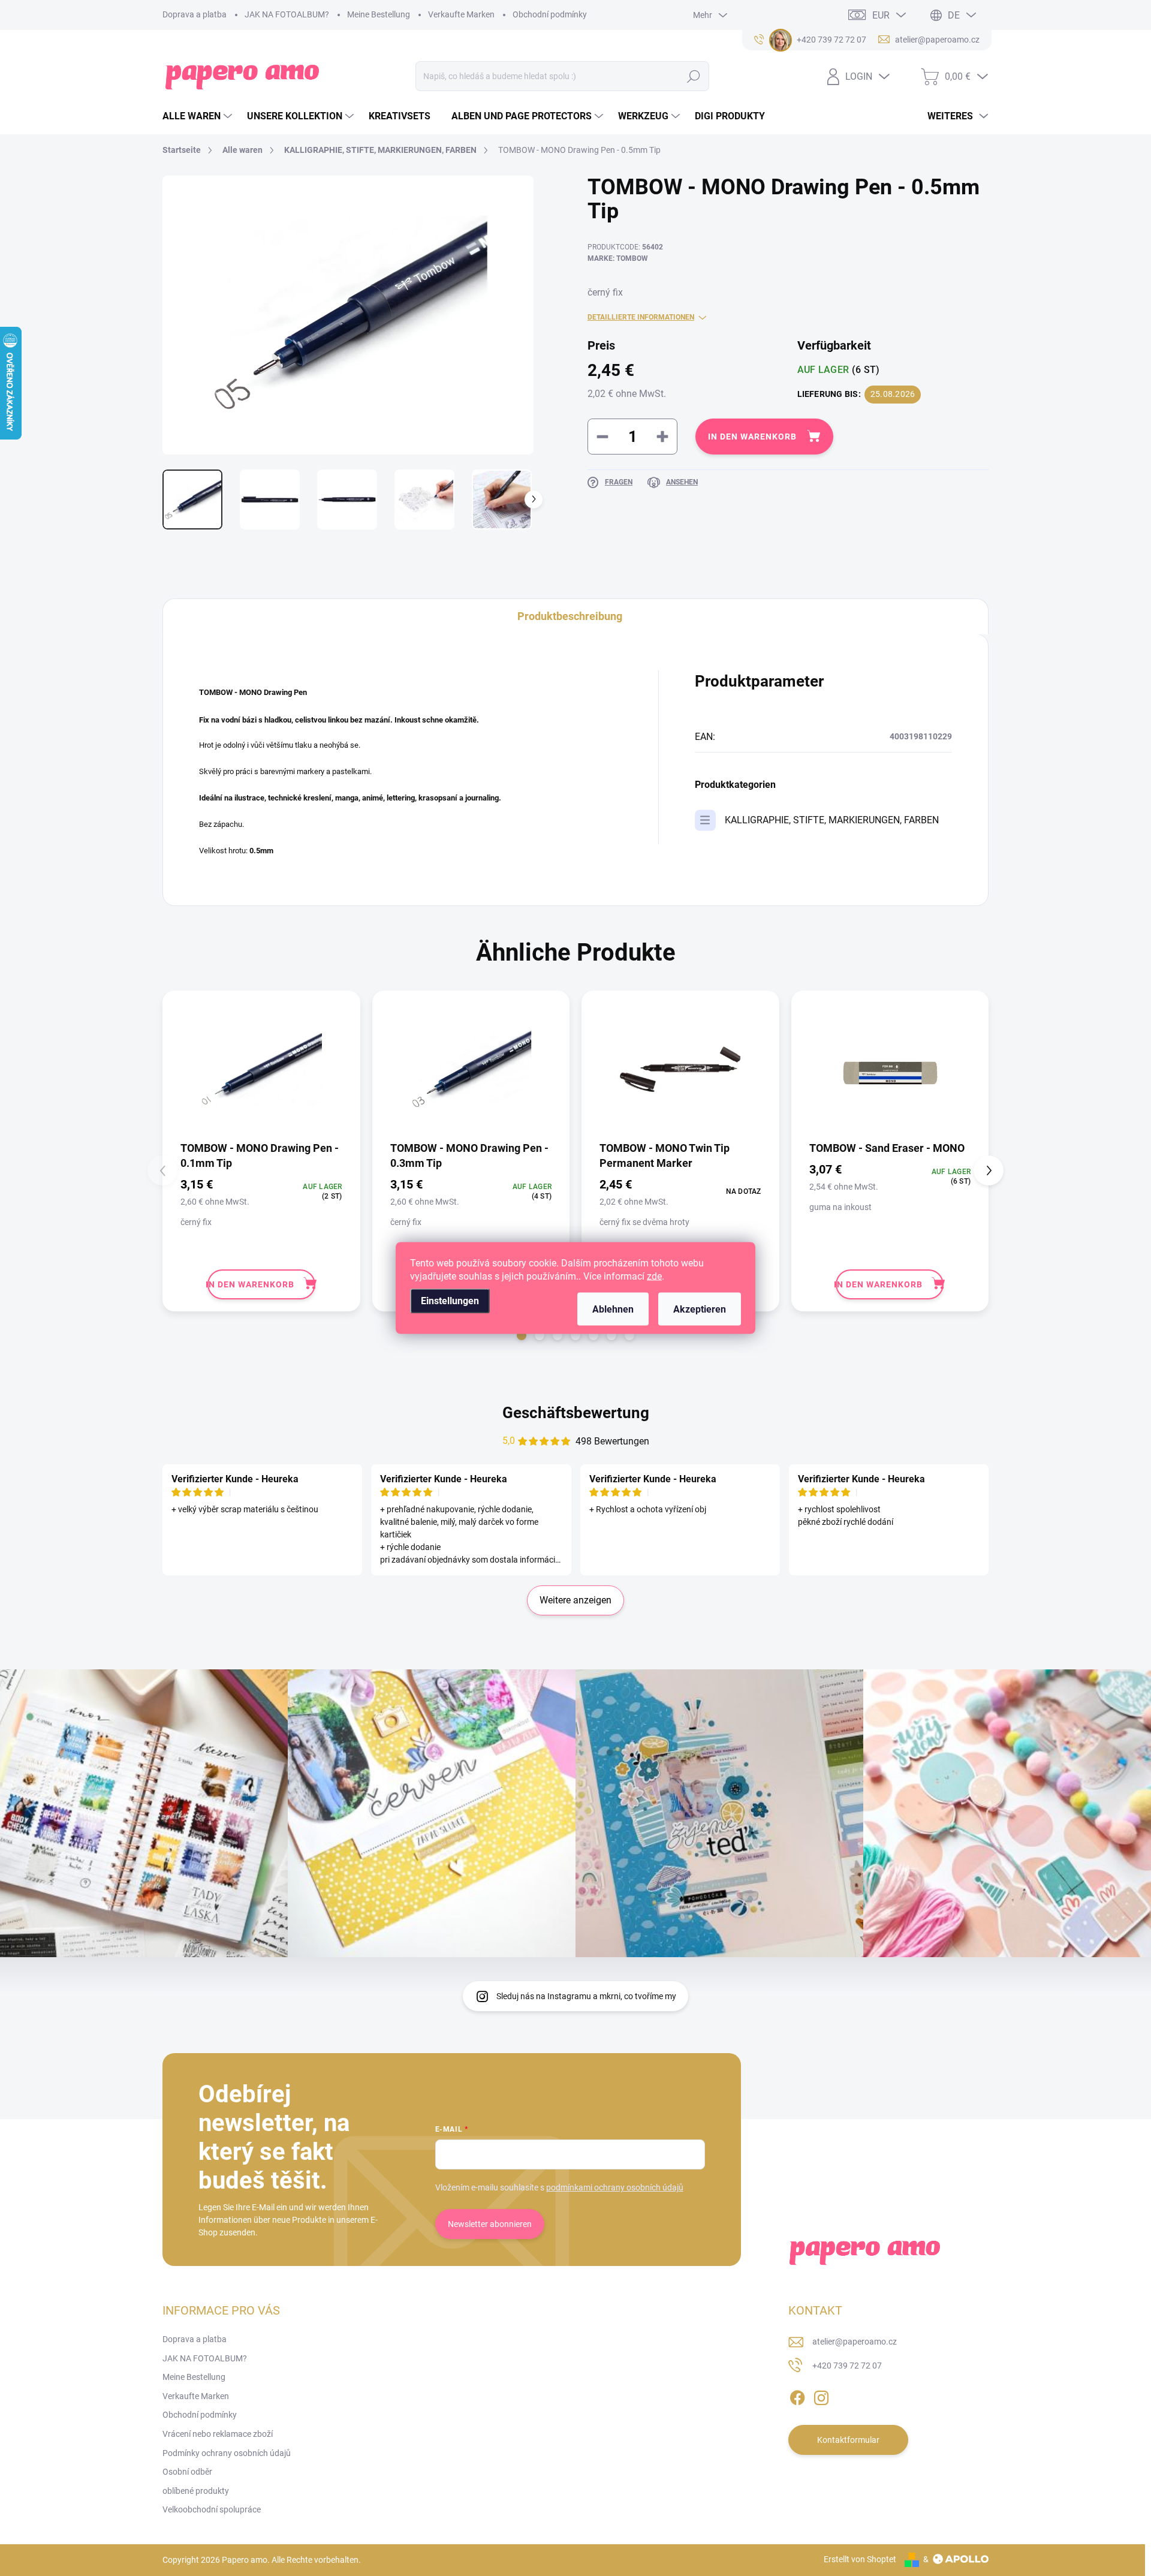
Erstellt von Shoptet (860, 2559)
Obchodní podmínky (550, 14)
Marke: (618, 258)
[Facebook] (797, 2396)
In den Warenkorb (752, 437)
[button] (522, 1335)
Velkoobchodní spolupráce (212, 2509)
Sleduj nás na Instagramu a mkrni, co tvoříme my (586, 1996)
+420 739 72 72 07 (847, 2366)
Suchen (694, 76)
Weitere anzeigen (575, 1600)
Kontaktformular (848, 2440)
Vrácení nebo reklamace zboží (218, 2434)
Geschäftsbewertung (576, 1413)
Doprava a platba (195, 14)
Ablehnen (613, 1309)
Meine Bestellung (379, 14)
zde (654, 1276)
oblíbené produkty (196, 2491)
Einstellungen (450, 1301)
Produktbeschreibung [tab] (570, 616)
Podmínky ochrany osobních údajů (227, 2453)
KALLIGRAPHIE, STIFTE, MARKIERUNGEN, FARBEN (832, 820)
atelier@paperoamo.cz (855, 2342)
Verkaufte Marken (461, 14)
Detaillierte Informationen (641, 317)
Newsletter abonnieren (490, 2224)
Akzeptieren (700, 1309)
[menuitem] (199, 116)
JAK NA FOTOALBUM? (287, 14)
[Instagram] (821, 2396)
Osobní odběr (187, 2472)
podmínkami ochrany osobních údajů (615, 2187)
